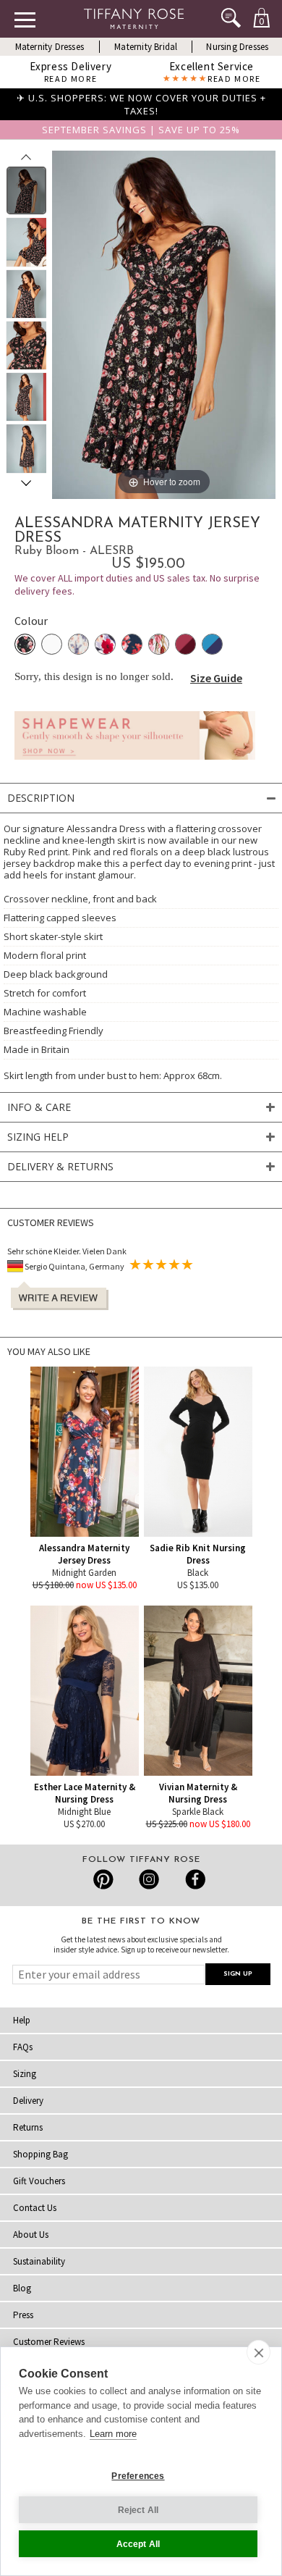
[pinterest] (104, 1879)
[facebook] (193, 1879)
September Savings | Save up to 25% (141, 130)
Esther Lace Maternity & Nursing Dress (85, 1793)
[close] (258, 2352)
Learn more (113, 2434)
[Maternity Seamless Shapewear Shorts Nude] (135, 763)
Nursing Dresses (237, 47)
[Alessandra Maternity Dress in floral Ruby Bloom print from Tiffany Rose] (26, 190)
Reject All (138, 2510)
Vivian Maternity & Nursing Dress (198, 1793)
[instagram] (149, 1879)
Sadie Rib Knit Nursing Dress (198, 1554)
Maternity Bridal (146, 47)
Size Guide (216, 678)
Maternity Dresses (50, 47)
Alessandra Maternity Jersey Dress (84, 1554)
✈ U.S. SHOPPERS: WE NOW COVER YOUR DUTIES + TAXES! (141, 104)
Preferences (138, 2476)
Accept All (138, 2544)
